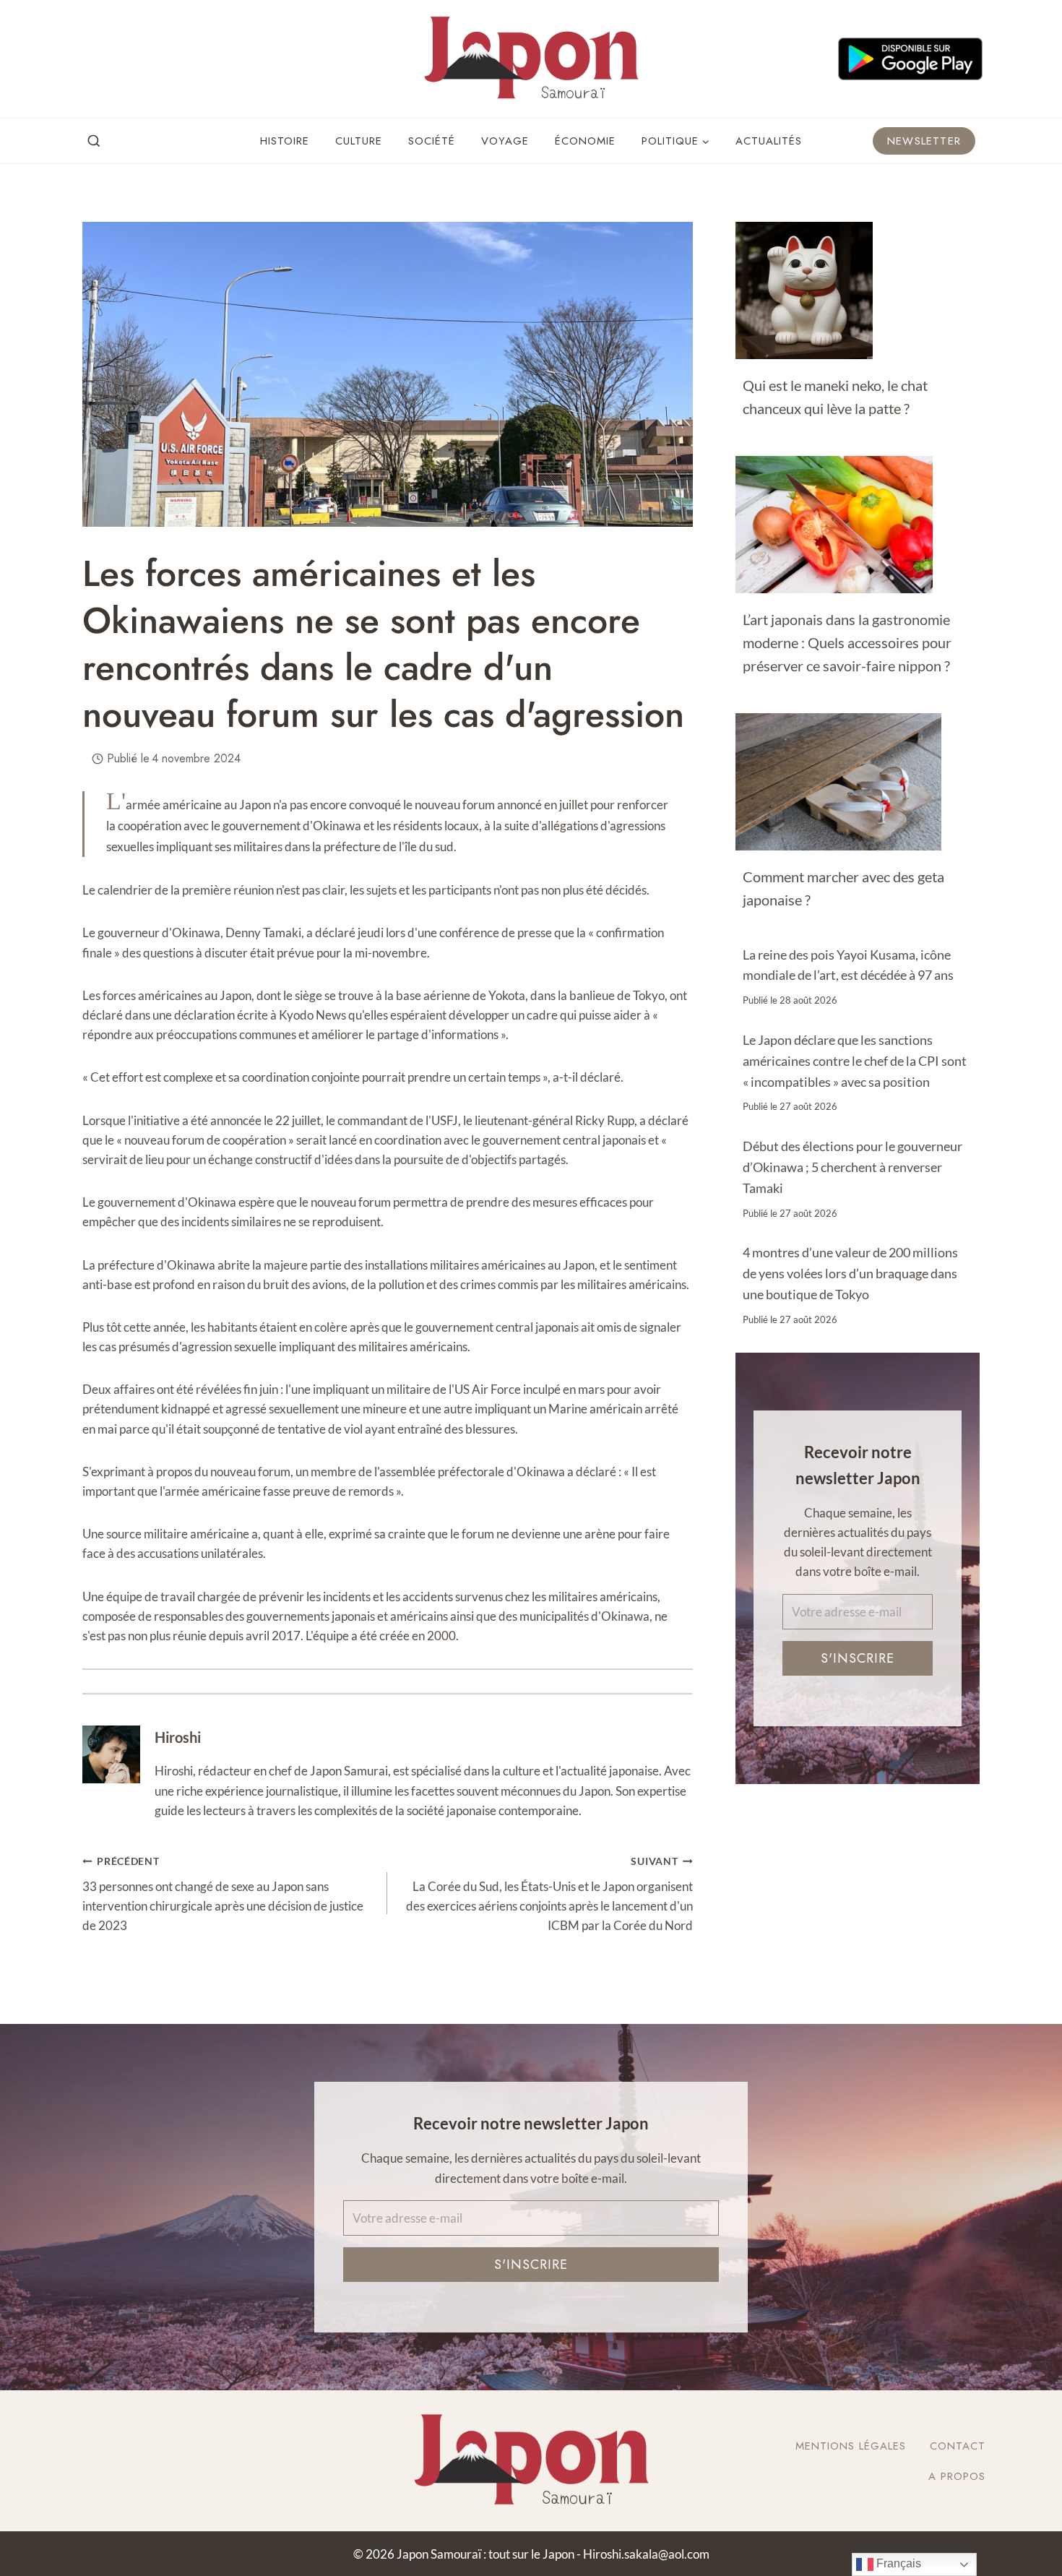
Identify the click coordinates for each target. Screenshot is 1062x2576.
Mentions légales (851, 2446)
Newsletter (924, 141)
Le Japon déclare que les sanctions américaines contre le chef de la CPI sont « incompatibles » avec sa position (855, 1061)
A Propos (957, 2476)
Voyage (505, 141)
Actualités (769, 141)
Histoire (285, 141)
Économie (585, 141)
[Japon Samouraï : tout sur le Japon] (531, 59)
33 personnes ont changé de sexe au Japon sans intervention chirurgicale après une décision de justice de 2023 (223, 1894)
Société (432, 141)
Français (897, 2563)
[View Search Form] (94, 142)
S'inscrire (858, 1658)
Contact (958, 2446)
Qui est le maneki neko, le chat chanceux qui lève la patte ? (835, 397)
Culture (359, 141)
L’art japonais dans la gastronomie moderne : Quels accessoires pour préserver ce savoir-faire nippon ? (847, 642)
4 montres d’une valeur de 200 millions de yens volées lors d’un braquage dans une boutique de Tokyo (850, 1273)
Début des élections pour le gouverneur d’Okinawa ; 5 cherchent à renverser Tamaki (852, 1167)
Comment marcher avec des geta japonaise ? (843, 888)
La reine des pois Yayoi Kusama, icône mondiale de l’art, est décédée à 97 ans (848, 965)
